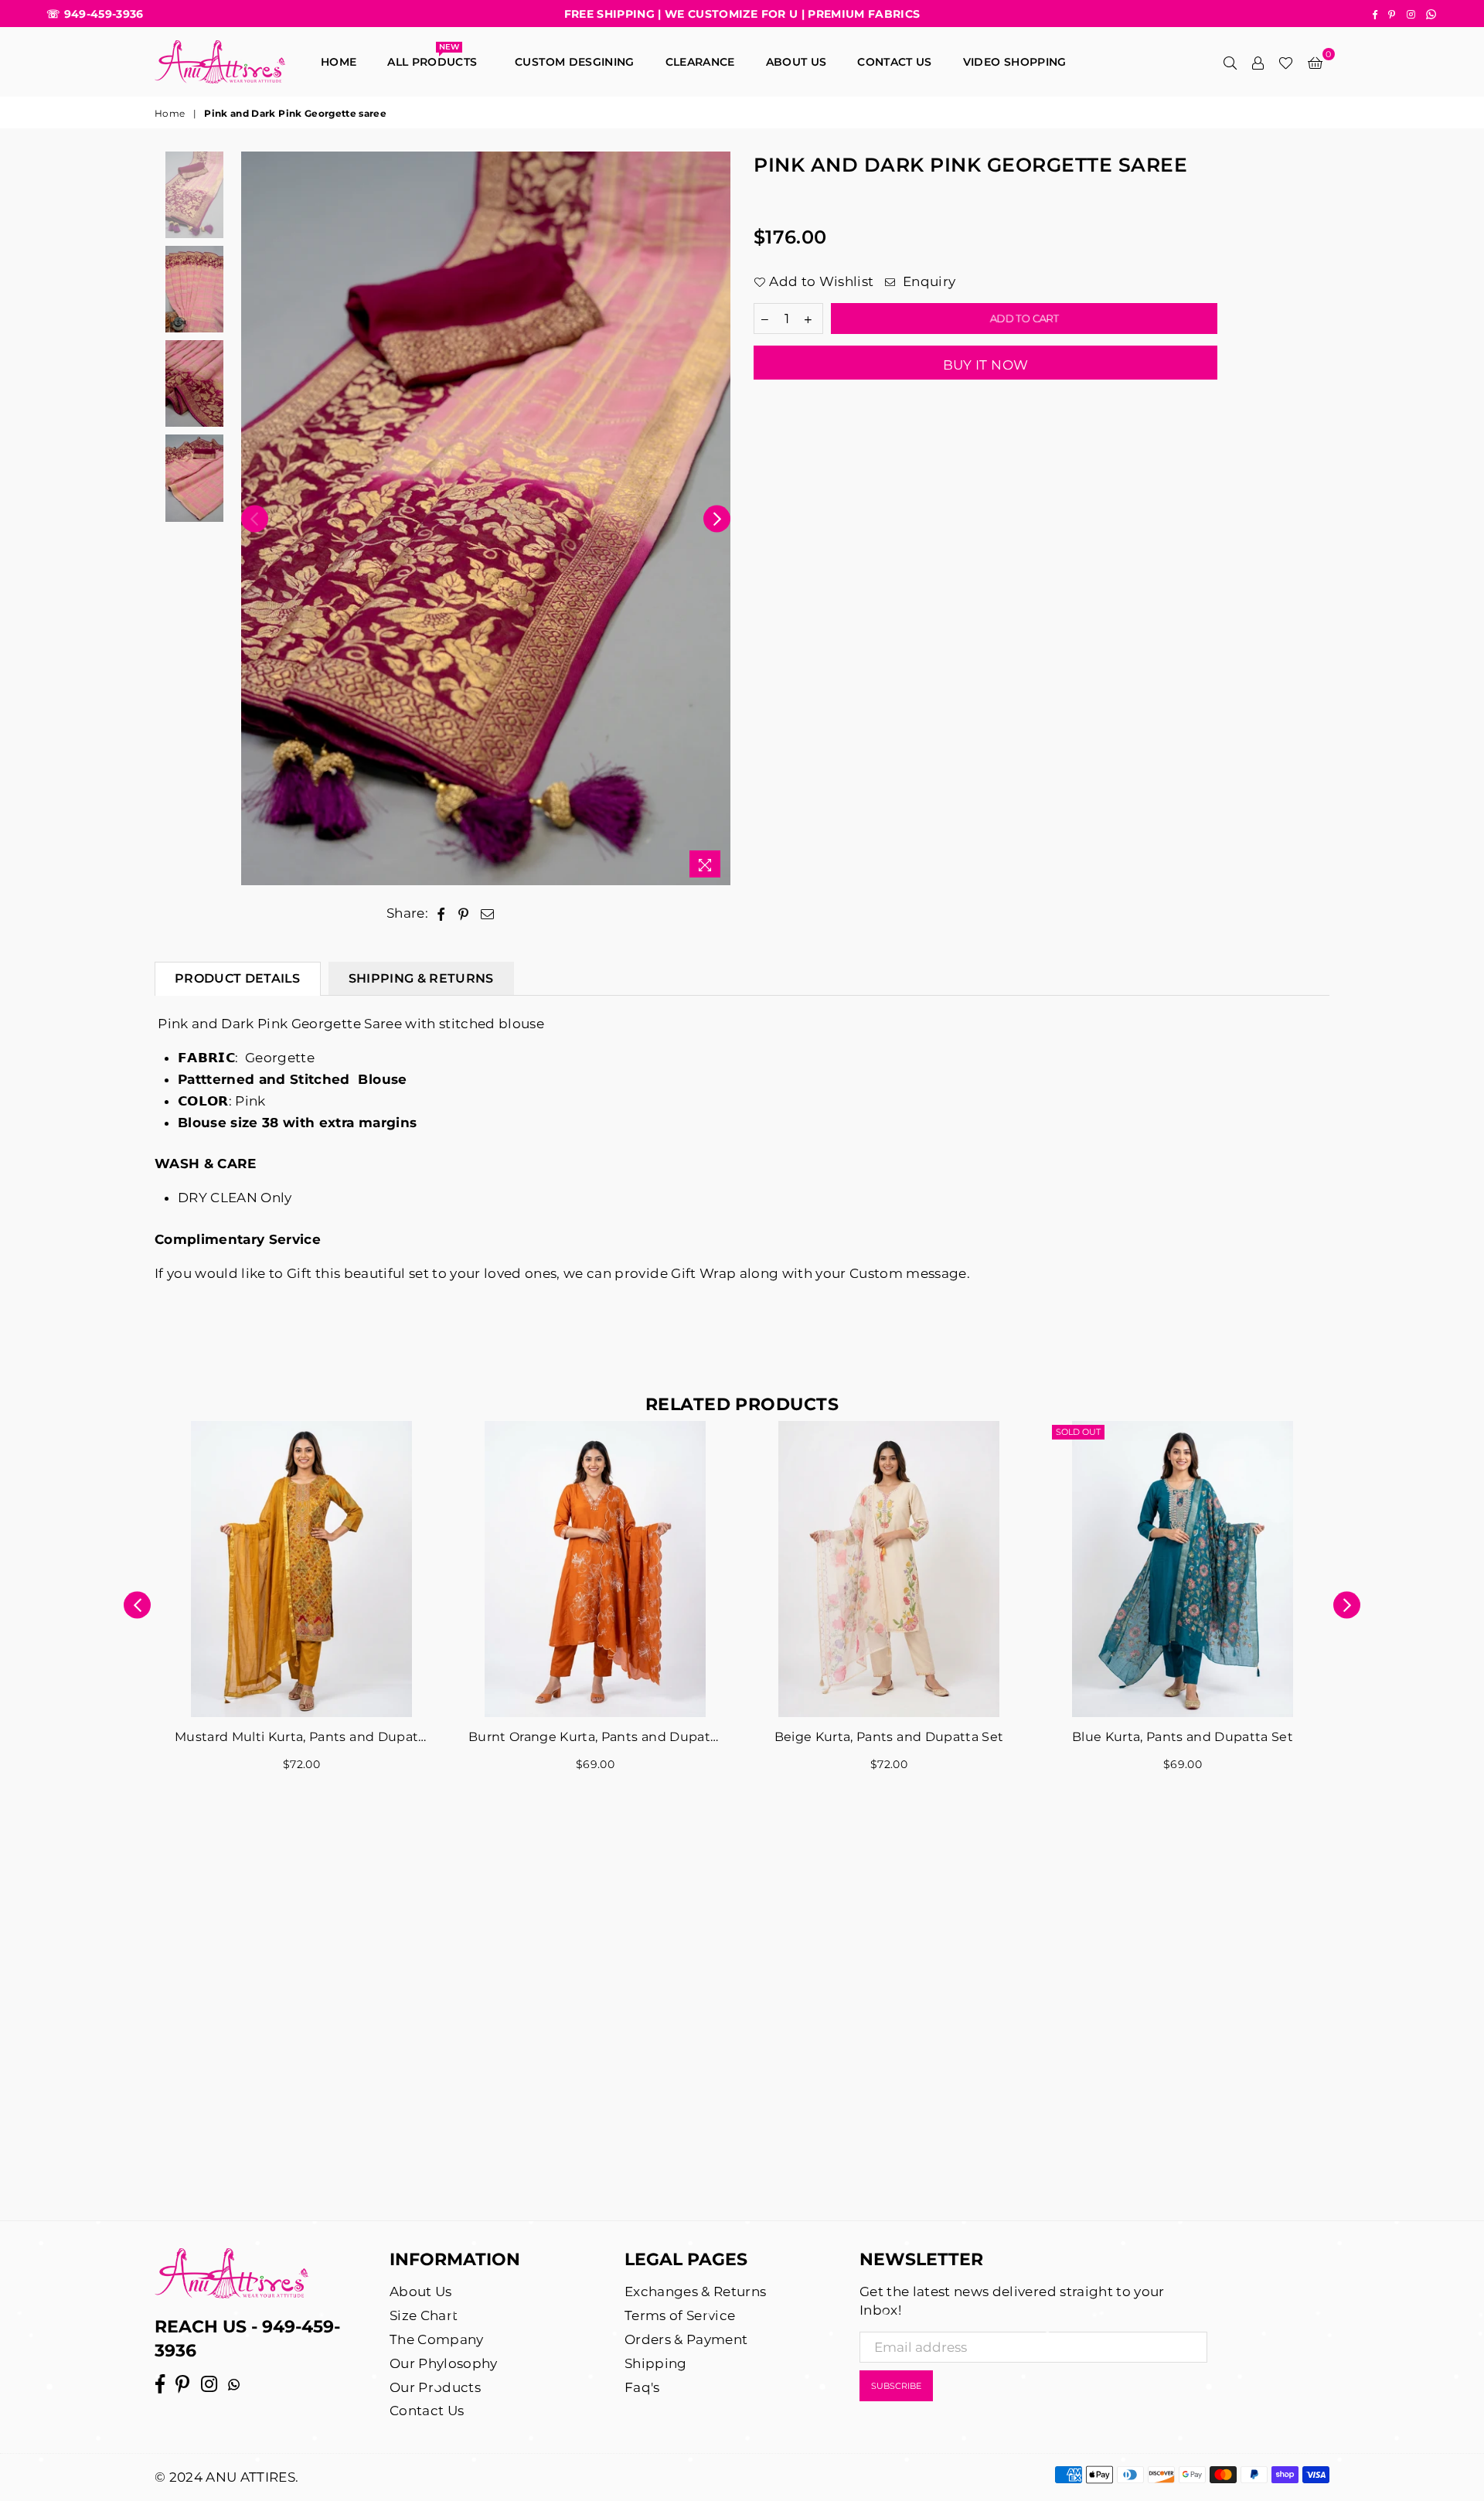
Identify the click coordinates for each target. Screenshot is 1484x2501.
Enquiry (927, 281)
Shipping (656, 2363)
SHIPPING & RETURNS (421, 978)
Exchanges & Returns (695, 2291)
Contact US (894, 62)
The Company (437, 2339)
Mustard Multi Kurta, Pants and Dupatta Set (301, 1737)
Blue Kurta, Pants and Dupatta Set (1183, 1737)
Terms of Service (680, 2315)
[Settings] (1258, 62)
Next (717, 518)
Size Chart (424, 2315)
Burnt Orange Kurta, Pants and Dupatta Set (595, 1737)
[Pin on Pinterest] (464, 914)
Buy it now (985, 365)
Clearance (700, 62)
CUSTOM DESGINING (574, 62)
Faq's (642, 2387)
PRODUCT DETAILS (238, 978)
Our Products (435, 2387)
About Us (796, 62)
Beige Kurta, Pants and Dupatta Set (889, 1737)
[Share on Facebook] (441, 914)
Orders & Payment (686, 2339)
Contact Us (427, 2411)
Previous (255, 518)
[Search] (1230, 62)
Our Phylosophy (444, 2363)
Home (339, 62)
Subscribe (896, 2386)
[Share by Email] (488, 914)
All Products (436, 58)
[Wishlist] (1286, 62)
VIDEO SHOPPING (1015, 62)
